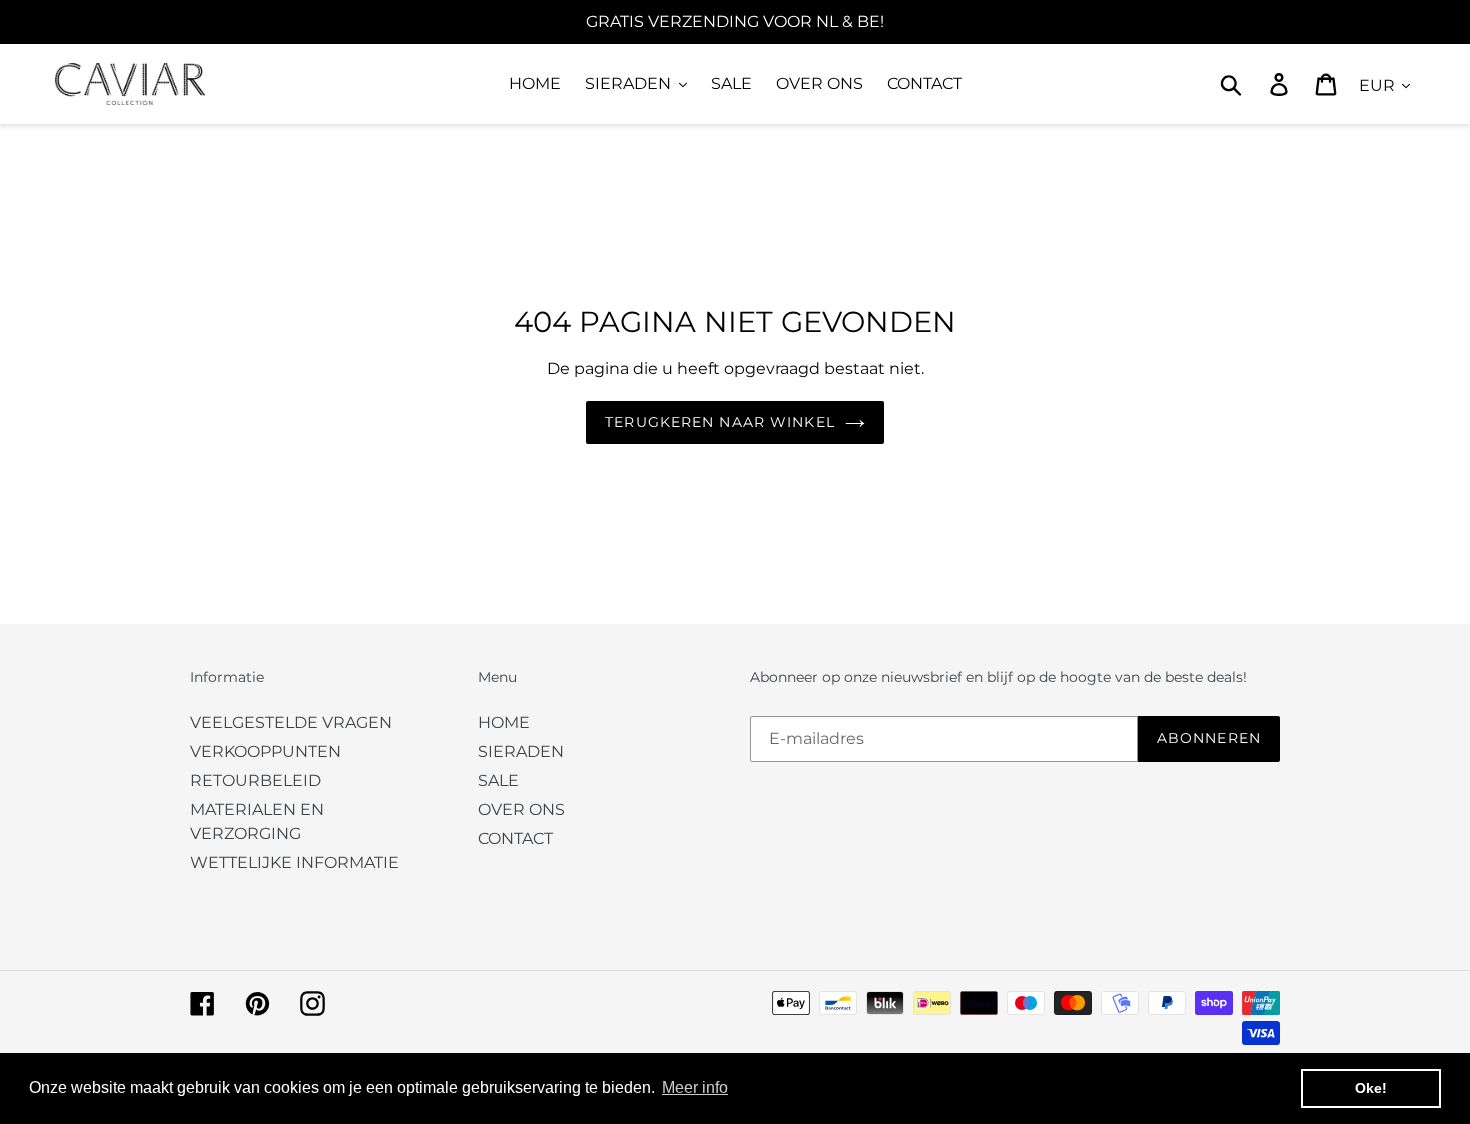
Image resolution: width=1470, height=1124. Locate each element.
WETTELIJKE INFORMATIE (294, 862)
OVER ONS (521, 809)
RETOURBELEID (255, 780)
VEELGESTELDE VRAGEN (291, 722)
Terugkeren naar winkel (720, 422)
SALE (498, 780)
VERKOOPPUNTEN (265, 751)
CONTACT (515, 838)
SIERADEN (521, 751)
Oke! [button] (1371, 1088)
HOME (504, 722)
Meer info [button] (695, 1087)
